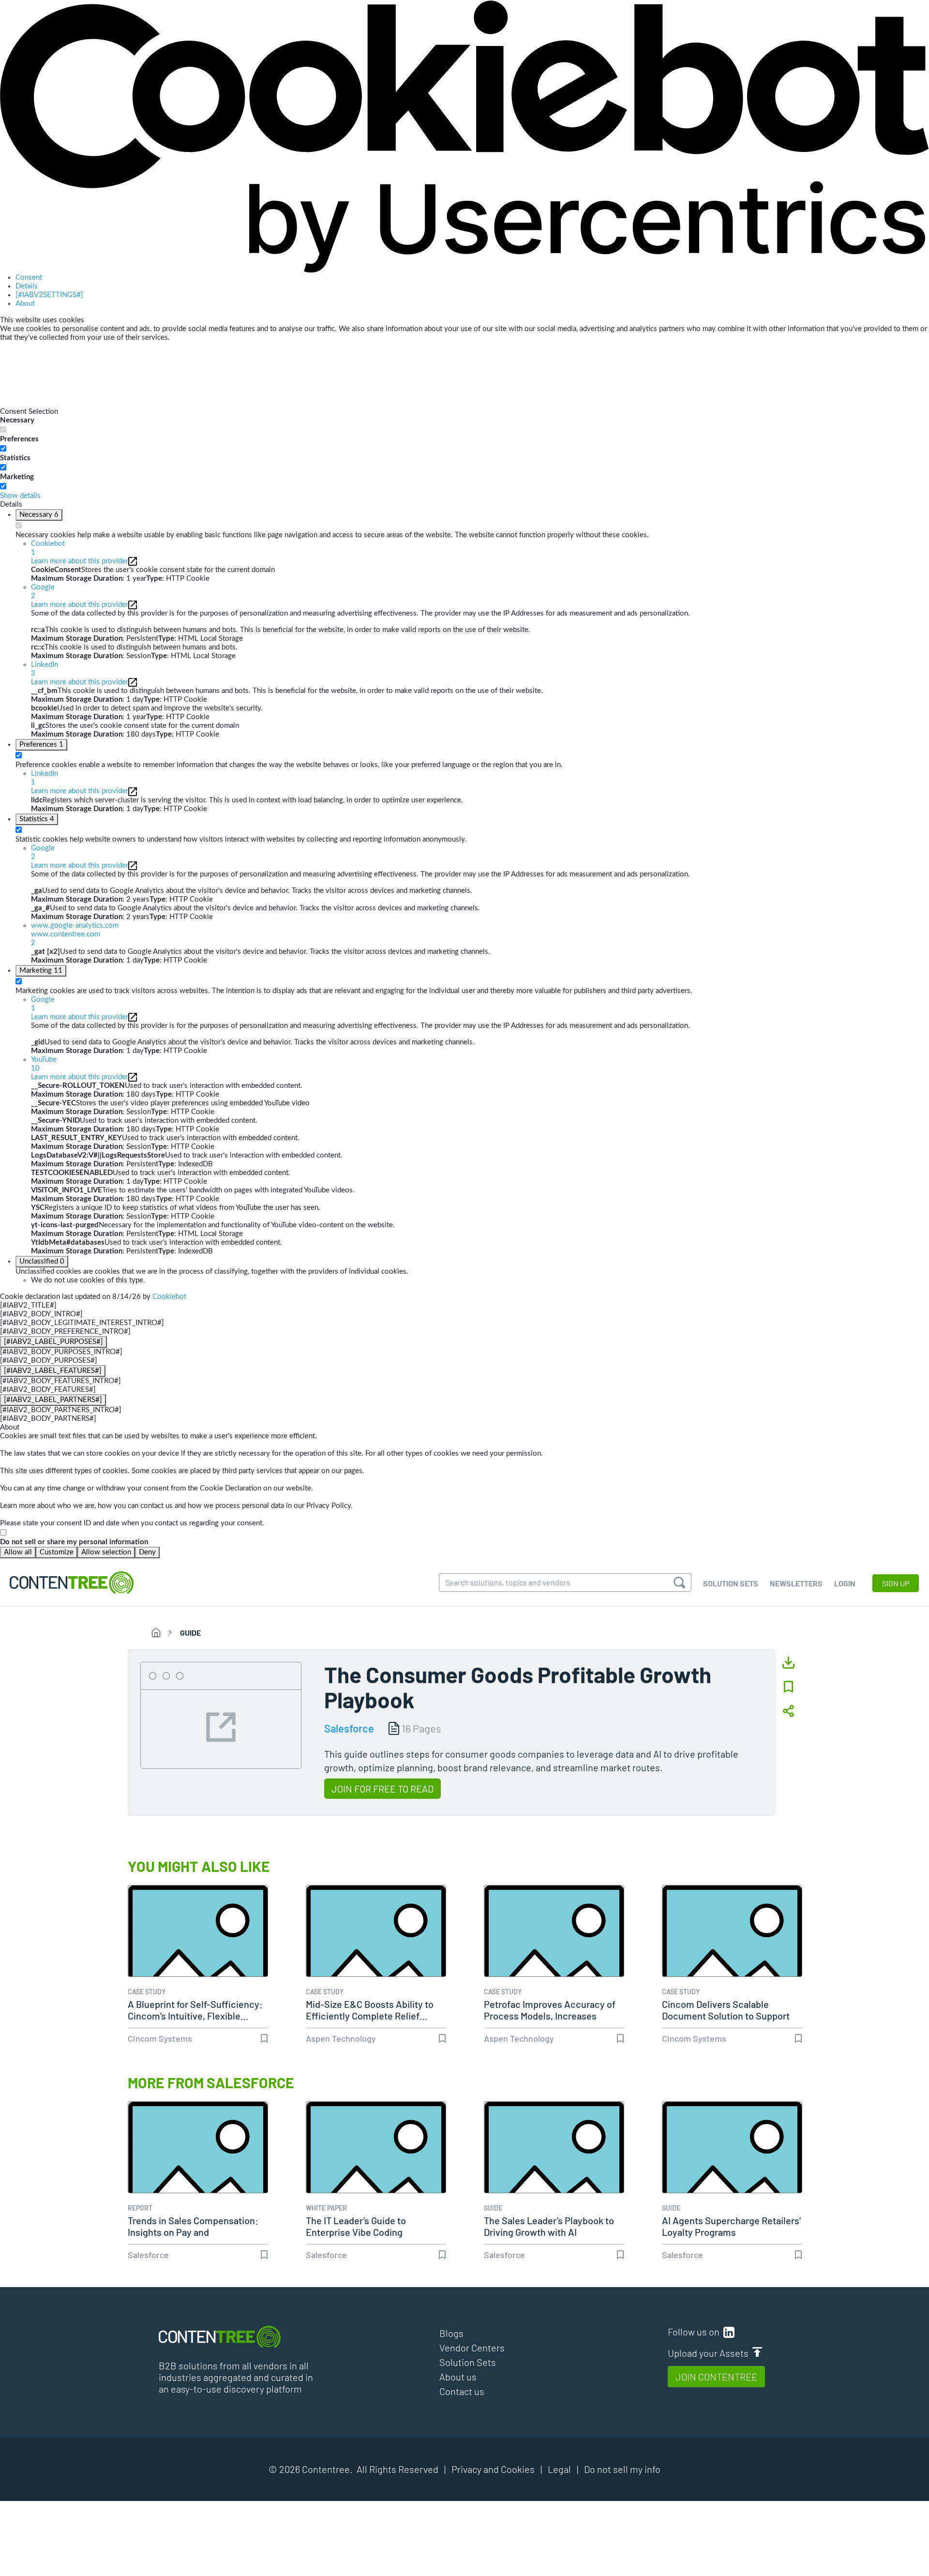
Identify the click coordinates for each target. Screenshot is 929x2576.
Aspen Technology (341, 2038)
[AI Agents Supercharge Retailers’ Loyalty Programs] (732, 2171)
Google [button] (43, 592)
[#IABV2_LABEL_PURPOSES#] (53, 1342)
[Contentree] (72, 1582)
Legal (559, 2469)
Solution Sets (468, 2362)
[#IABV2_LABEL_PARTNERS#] (53, 1400)
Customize (57, 1552)
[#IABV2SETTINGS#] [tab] (49, 295)
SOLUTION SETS (731, 1583)
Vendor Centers (472, 2348)
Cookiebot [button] (48, 548)
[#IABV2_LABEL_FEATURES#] (53, 1371)
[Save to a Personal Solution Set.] (788, 1687)
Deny (147, 1552)
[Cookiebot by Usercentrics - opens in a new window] (464, 136)
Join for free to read (382, 1789)
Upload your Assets (710, 2353)
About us (458, 2377)
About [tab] (25, 304)
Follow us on (696, 2332)
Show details (20, 496)
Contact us (462, 2391)
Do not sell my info (622, 2469)
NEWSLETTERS (796, 1583)
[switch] (3, 448)
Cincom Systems (160, 2038)
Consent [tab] (29, 278)
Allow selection (106, 1552)
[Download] (788, 1663)
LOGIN (845, 1583)
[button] (480, 934)
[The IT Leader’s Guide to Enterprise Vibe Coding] (376, 2171)
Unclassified (42, 1261)
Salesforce (349, 1728)
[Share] (788, 1711)
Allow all (18, 1552)
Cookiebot (169, 1297)
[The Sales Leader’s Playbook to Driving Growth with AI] (554, 2171)
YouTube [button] (44, 1064)
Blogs (451, 2333)
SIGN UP (896, 1583)
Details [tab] (27, 286)
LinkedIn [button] (45, 669)
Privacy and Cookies (493, 2469)
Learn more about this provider (80, 561)
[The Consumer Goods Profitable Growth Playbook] (221, 1714)
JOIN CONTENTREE (716, 2377)
